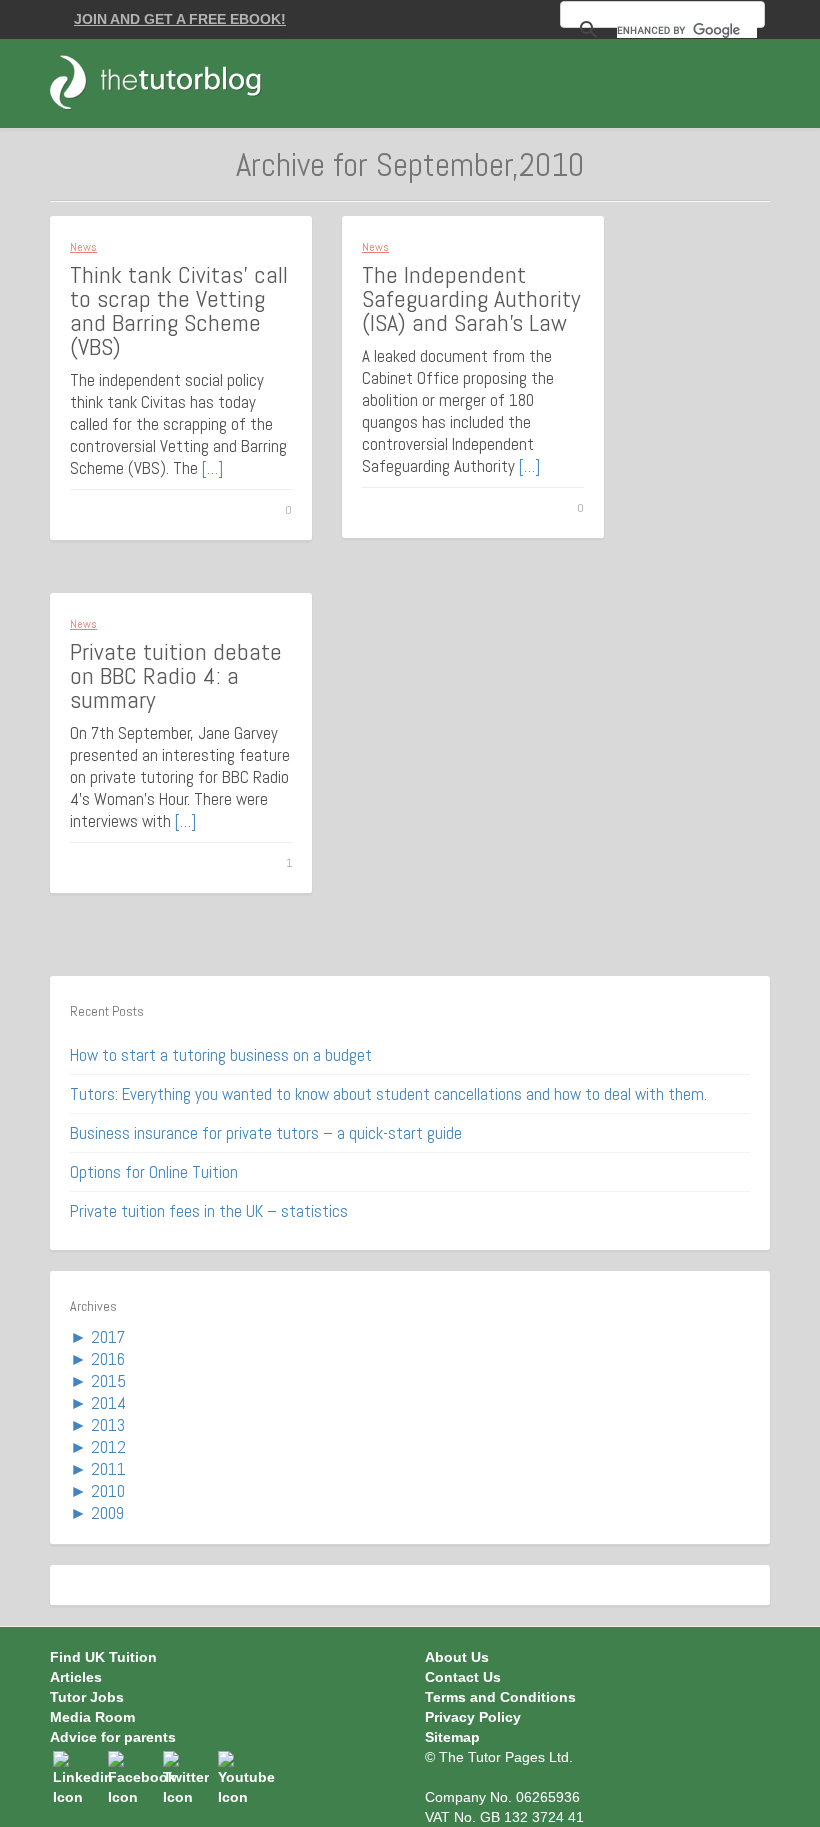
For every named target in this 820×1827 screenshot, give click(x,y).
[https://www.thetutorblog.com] (167, 82)
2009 (107, 1513)
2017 (108, 1337)
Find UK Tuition (103, 1657)
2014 (108, 1403)
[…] (212, 468)
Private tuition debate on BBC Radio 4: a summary (176, 675)
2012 (108, 1447)
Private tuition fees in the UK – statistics (209, 1211)
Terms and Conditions (500, 1697)
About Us (457, 1657)
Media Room (92, 1717)
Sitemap (452, 1737)
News (83, 247)
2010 (108, 1491)
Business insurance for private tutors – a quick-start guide (266, 1133)
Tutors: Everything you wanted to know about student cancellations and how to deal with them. (388, 1094)
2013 (108, 1425)
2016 (108, 1359)
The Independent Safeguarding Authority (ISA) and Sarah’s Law (471, 298)
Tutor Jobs (87, 1697)
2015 (108, 1381)
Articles (76, 1677)
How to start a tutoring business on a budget (221, 1055)
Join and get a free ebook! (180, 19)
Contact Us (463, 1677)
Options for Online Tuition (154, 1172)
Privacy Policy (473, 1717)
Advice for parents (113, 1737)
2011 (108, 1469)
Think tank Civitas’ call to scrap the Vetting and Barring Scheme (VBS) (179, 310)
